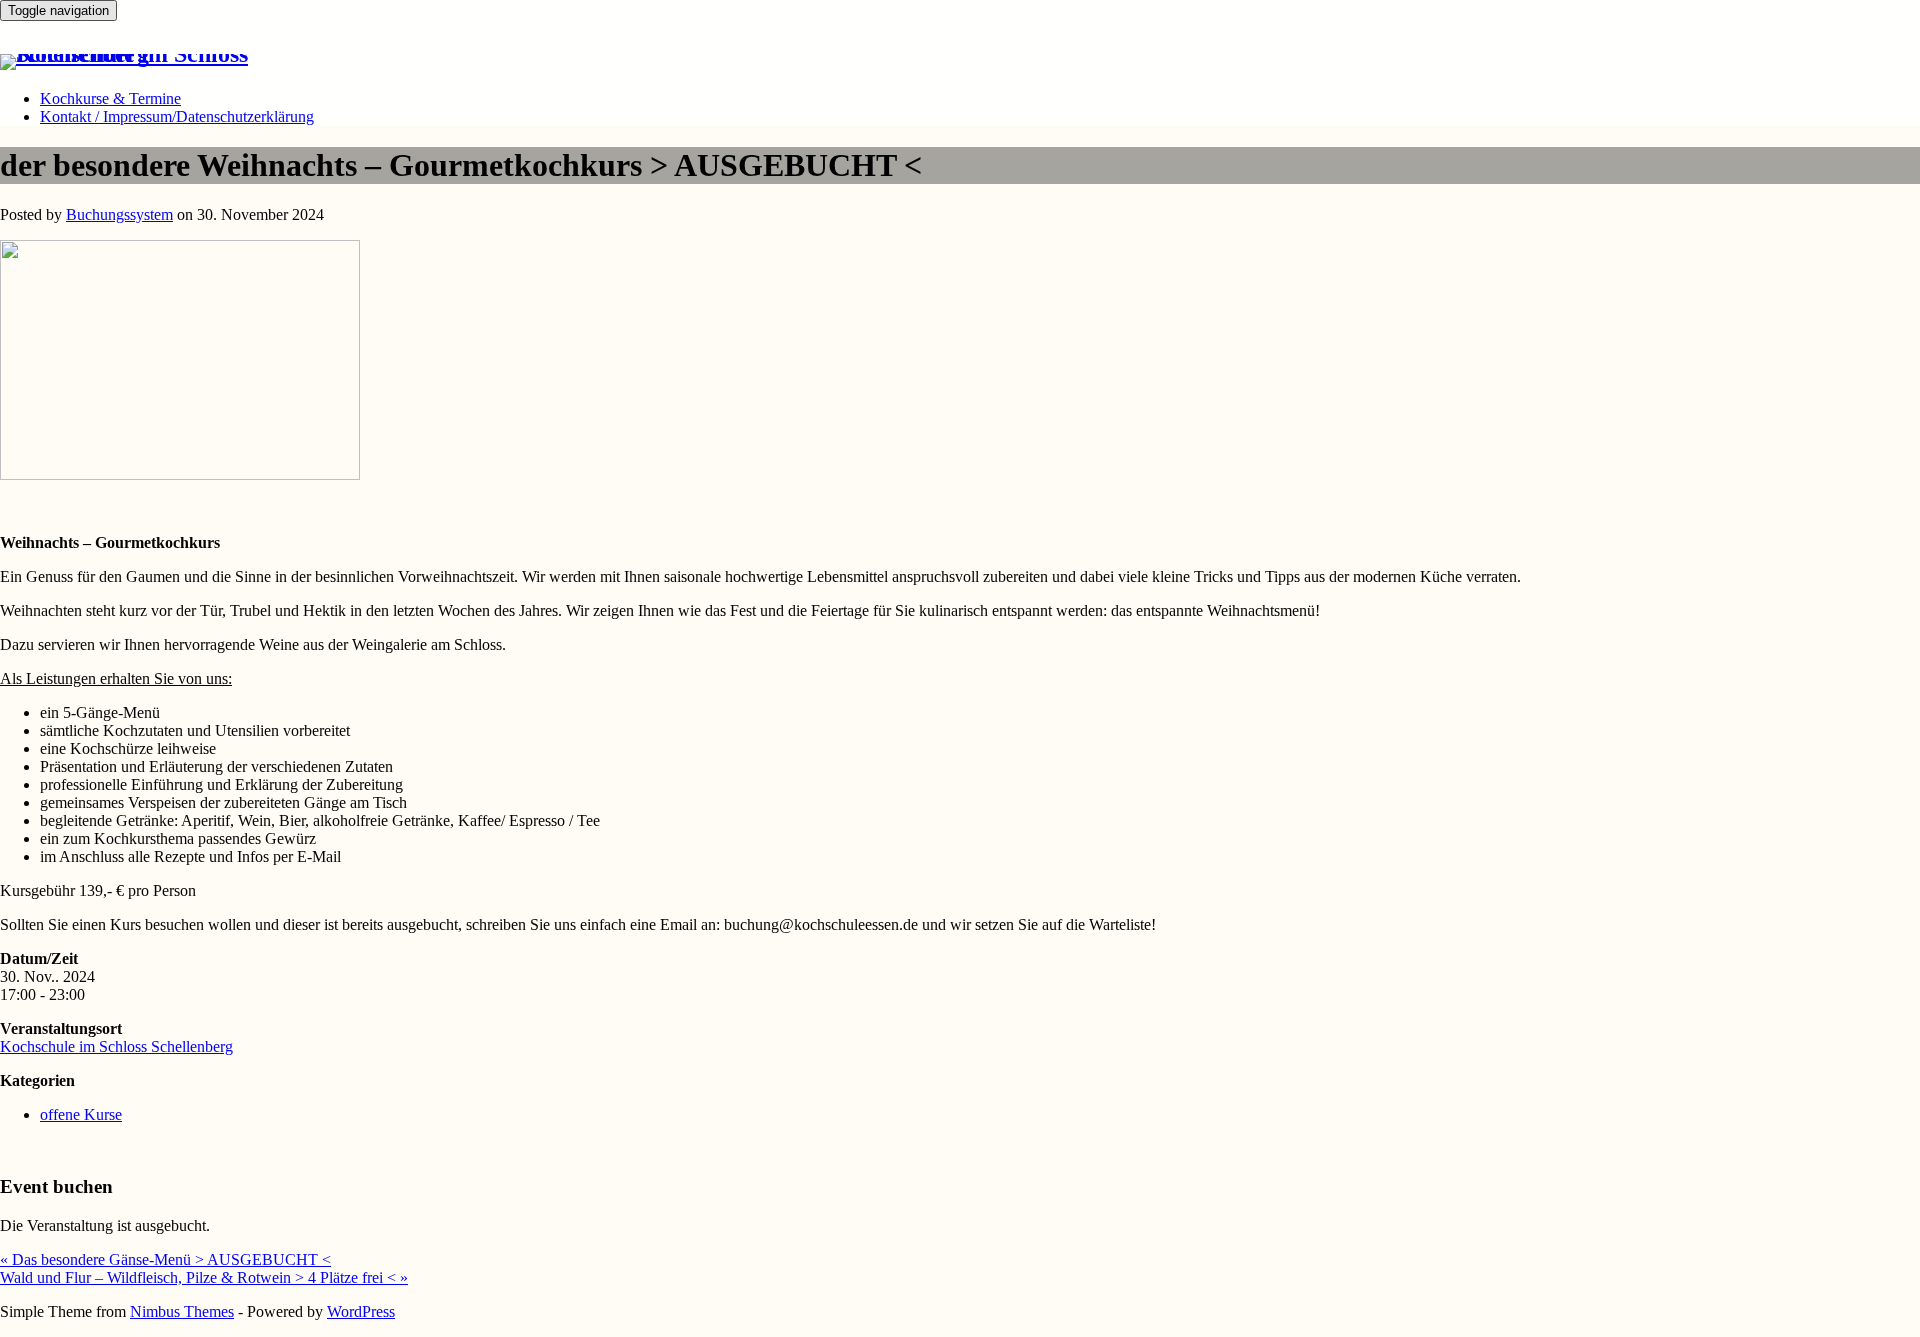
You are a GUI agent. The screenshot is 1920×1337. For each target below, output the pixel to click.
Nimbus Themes (182, 1311)
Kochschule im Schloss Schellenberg (116, 1046)
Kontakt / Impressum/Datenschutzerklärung (177, 116)
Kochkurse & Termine (110, 98)
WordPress (361, 1311)
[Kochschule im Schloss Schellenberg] (144, 54)
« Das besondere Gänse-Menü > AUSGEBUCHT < (165, 1259)
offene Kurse (81, 1114)
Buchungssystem (119, 214)
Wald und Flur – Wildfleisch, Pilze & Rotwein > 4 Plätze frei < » (204, 1277)
